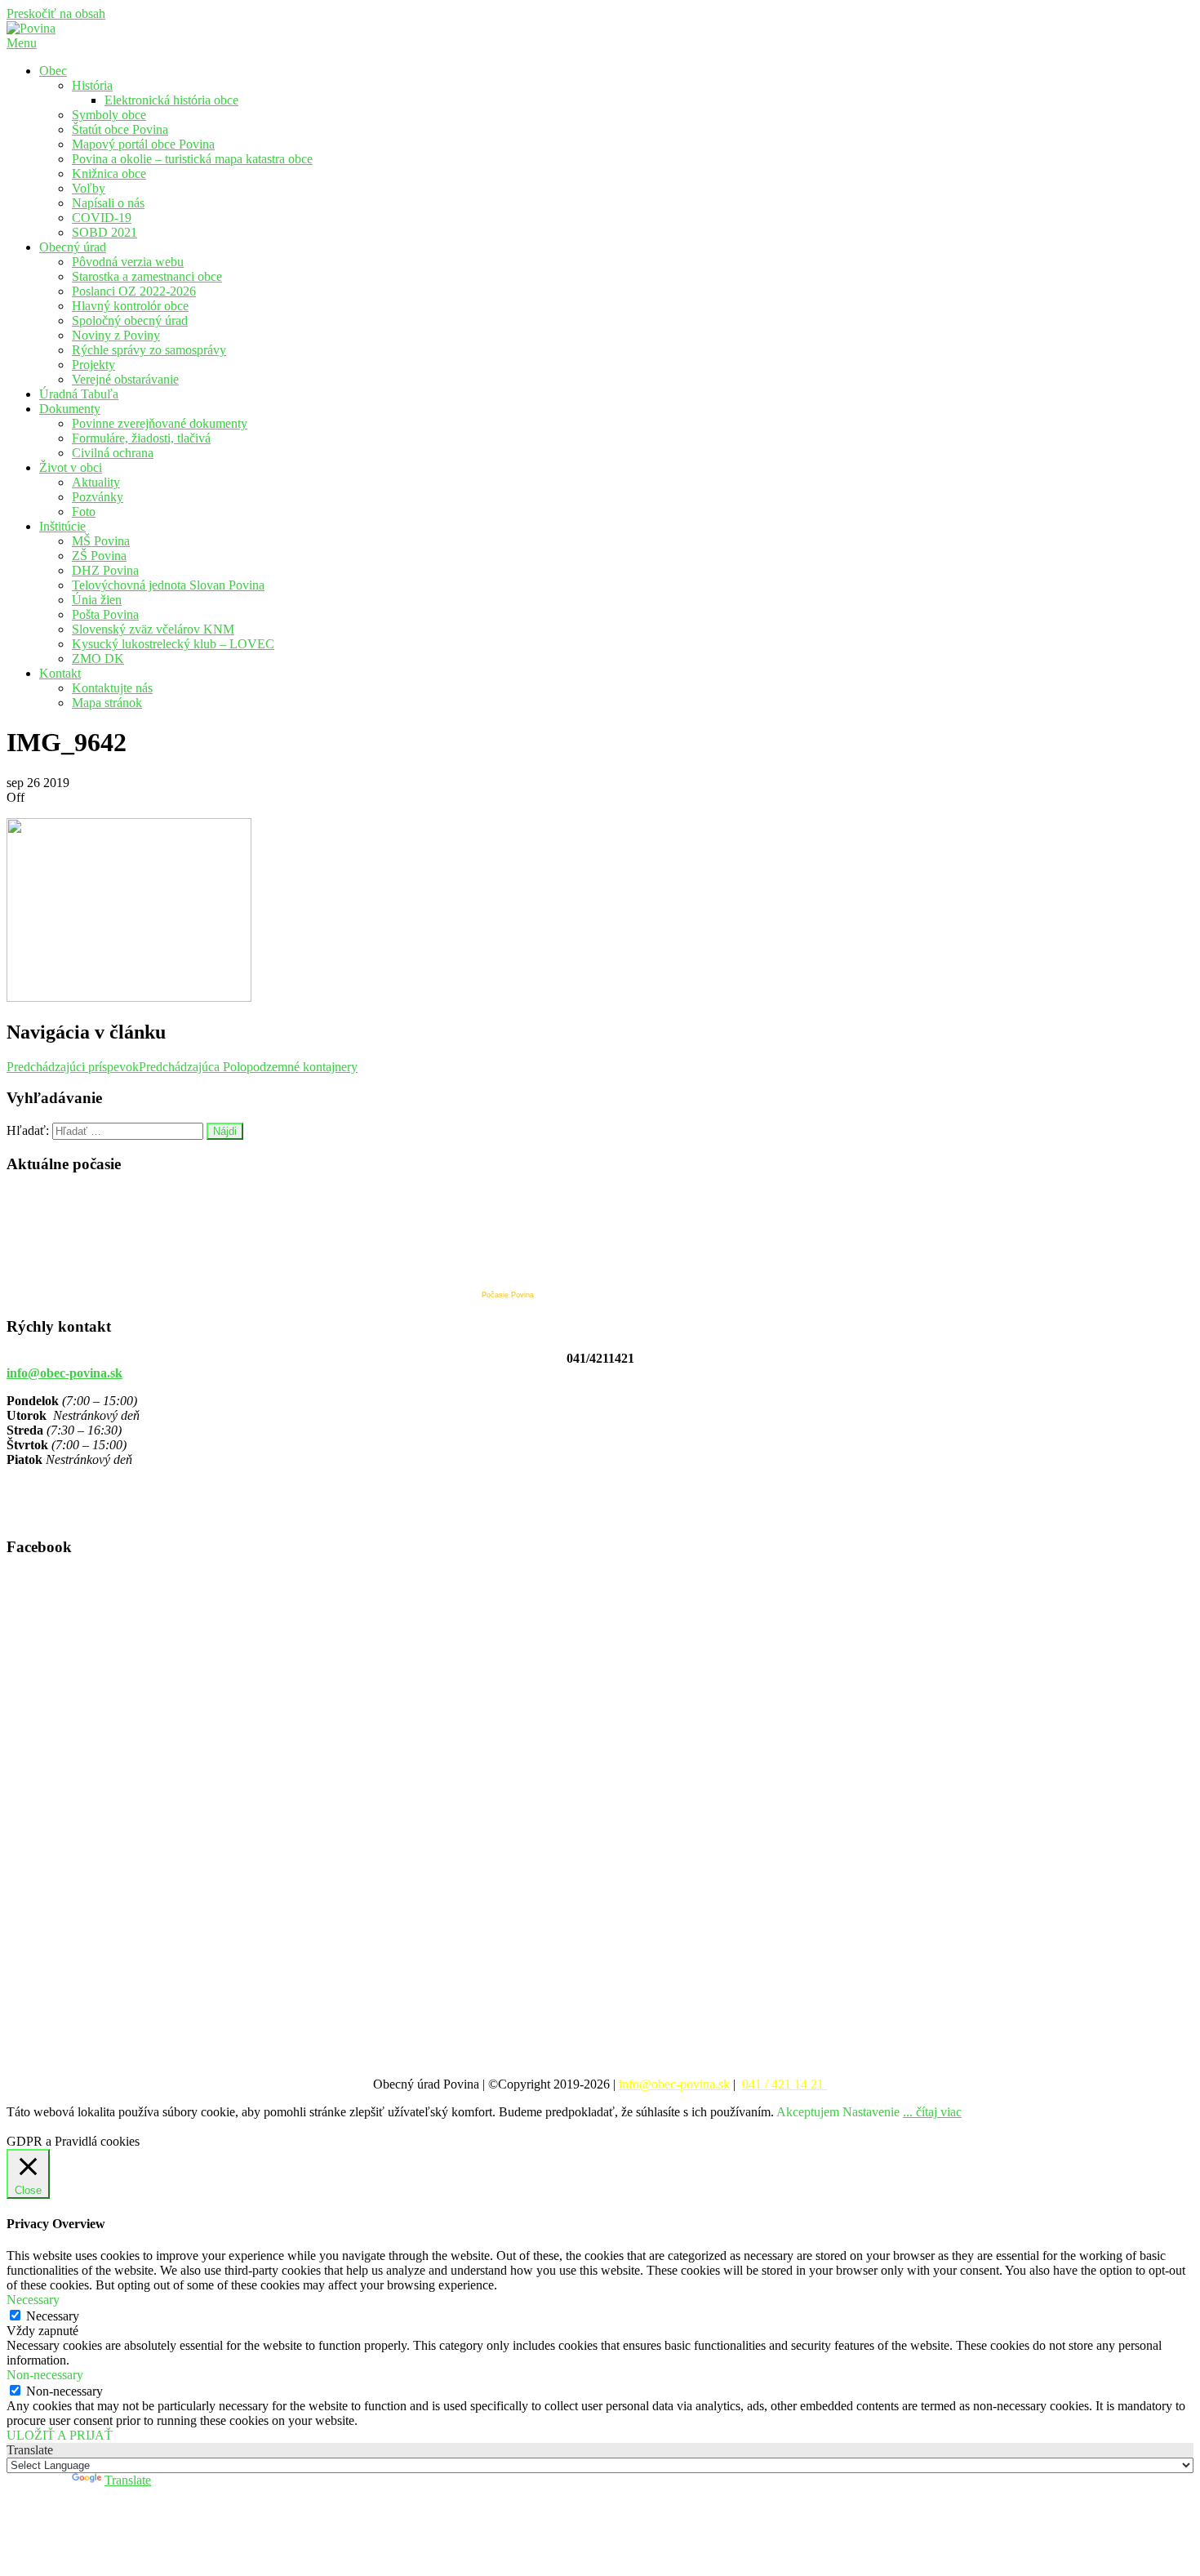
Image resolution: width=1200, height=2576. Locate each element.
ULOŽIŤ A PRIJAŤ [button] (60, 2435)
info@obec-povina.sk (64, 1373)
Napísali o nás (108, 203)
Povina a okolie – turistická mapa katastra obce (192, 159)
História (92, 85)
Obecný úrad (73, 247)
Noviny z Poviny (116, 335)
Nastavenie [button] (871, 2112)
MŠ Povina (101, 541)
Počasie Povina (508, 1295)
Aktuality (96, 482)
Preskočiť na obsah (56, 13)
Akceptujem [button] (808, 2112)
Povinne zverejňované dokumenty (160, 423)
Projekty (93, 365)
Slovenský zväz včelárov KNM (153, 629)
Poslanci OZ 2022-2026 (134, 291)
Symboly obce (109, 115)
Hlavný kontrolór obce (130, 306)
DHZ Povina (105, 570)
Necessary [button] (33, 2300)
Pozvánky (98, 497)
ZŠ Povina (99, 556)
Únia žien (97, 600)
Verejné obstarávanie (125, 379)
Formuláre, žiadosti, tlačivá (141, 438)
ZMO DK (98, 658)
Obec (53, 71)
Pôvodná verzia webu (128, 262)
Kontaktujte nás (112, 688)
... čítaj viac (932, 2112)
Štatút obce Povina (120, 129)
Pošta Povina (105, 614)
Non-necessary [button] (45, 2375)
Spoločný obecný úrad (130, 320)
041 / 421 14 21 (784, 2084)
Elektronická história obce (171, 100)
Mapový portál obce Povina (143, 144)
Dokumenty (70, 409)
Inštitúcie (62, 526)
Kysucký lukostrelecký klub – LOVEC (173, 644)
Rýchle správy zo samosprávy (149, 350)
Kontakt (60, 673)
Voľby (89, 188)
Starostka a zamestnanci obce (147, 276)
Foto (84, 512)
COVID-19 (102, 218)
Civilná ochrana (113, 453)
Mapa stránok (107, 703)
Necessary (53, 2316)
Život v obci (71, 467)
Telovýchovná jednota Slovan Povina (168, 585)
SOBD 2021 (104, 232)
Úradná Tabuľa (79, 394)
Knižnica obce (109, 174)
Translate (128, 2480)
